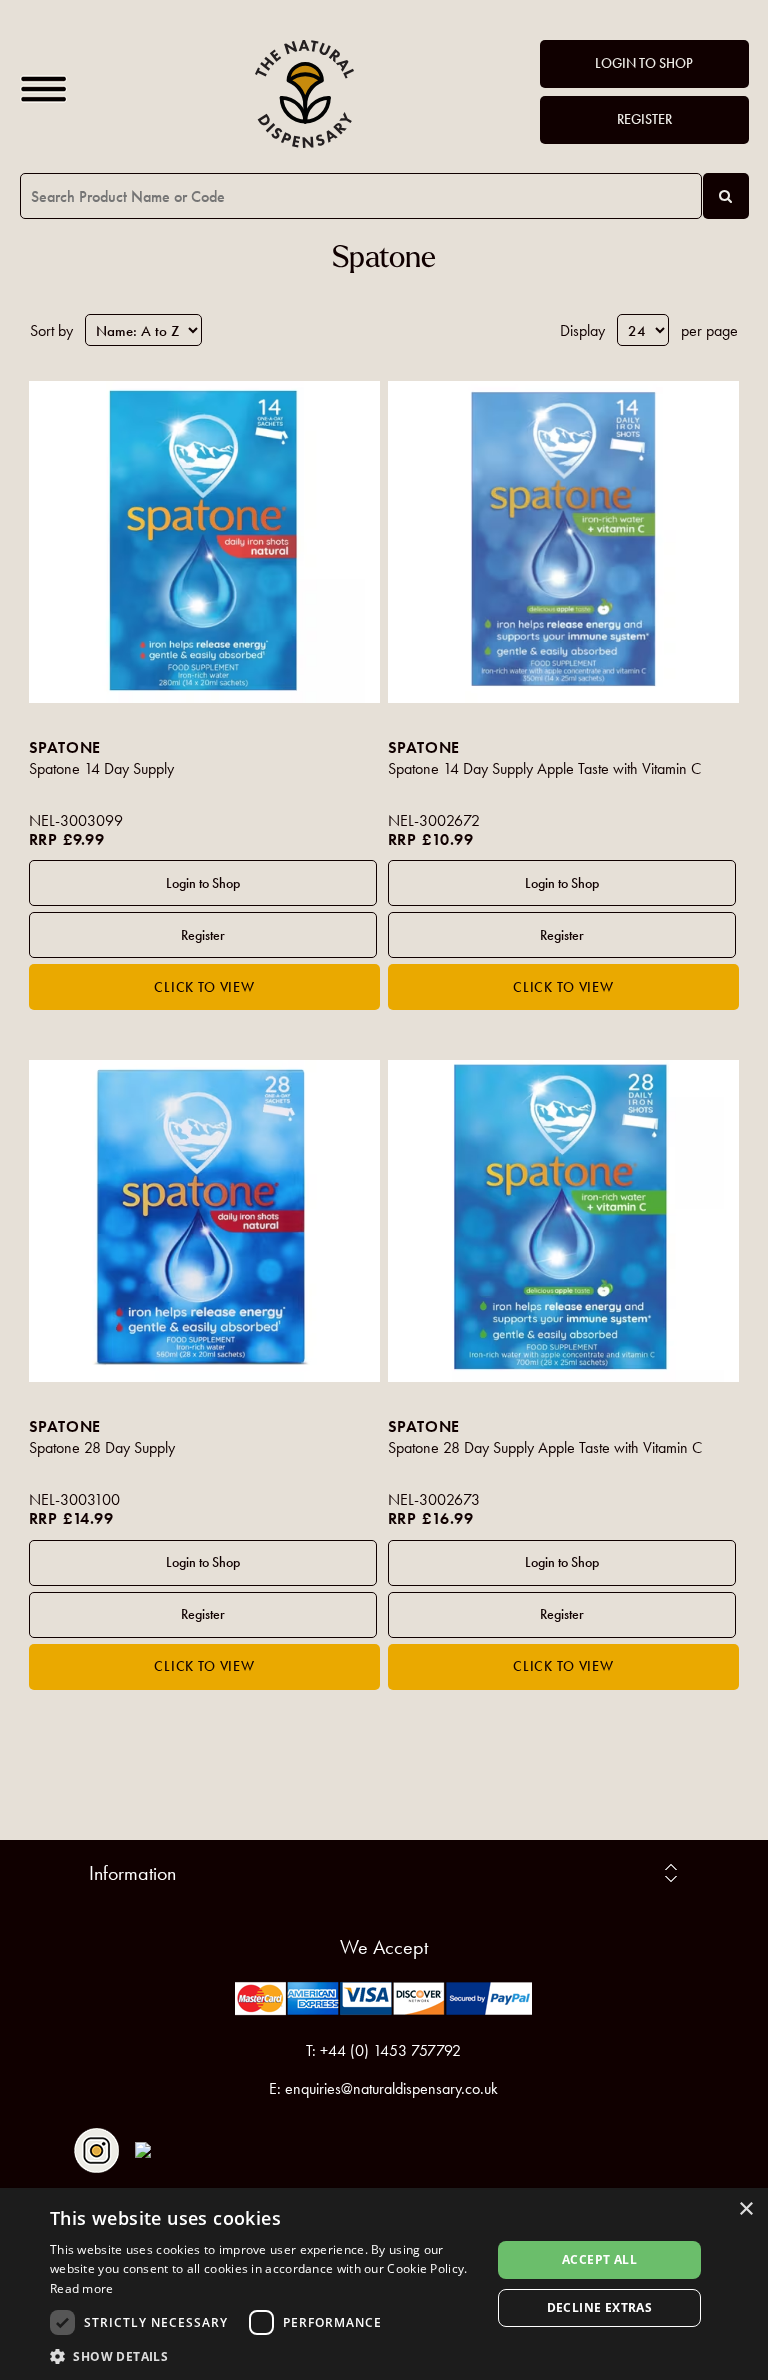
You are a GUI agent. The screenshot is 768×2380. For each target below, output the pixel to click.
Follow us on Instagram (96, 2150)
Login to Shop (644, 63)
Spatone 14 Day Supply (101, 768)
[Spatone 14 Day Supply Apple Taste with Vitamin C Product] (564, 542)
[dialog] (384, 2284)
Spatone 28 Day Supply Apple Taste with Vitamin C (545, 1447)
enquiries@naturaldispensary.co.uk (391, 2088)
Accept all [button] (599, 2259)
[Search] (726, 196)
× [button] (745, 2209)
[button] (264, 2355)
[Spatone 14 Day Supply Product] (205, 542)
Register (644, 119)
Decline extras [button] (600, 2307)
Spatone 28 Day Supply (102, 1447)
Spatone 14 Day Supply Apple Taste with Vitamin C (544, 768)
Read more (82, 2288)
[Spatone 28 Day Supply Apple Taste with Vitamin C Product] (564, 1221)
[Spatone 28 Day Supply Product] (205, 1221)
